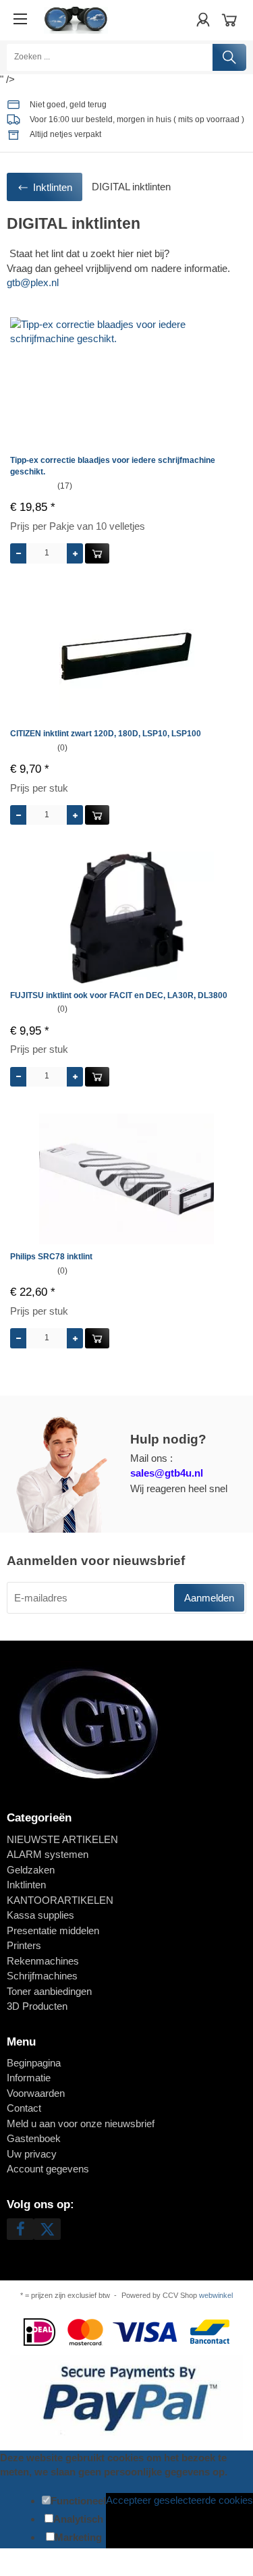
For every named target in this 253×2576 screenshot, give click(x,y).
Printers (24, 1945)
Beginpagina (34, 2063)
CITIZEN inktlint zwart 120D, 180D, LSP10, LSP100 (106, 734)
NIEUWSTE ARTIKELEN (62, 1839)
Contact (24, 2108)
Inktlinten (26, 1885)
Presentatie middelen (53, 1930)
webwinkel (216, 2295)
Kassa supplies (40, 1915)
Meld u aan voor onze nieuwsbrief (81, 2123)
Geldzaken (31, 1870)
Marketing (78, 2537)
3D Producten (37, 2006)
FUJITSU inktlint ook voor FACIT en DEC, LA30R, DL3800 (119, 995)
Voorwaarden (36, 2093)
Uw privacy (32, 2154)
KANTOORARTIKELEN (60, 1900)
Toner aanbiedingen (49, 1991)
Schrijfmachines (42, 1976)
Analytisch (78, 2519)
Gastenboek (34, 2138)
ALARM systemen (48, 1854)
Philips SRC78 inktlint (51, 1257)
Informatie (29, 2078)
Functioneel (78, 2501)
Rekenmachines (43, 1961)
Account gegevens (48, 2169)
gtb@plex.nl (33, 282)
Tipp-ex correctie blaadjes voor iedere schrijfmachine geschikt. (113, 466)
